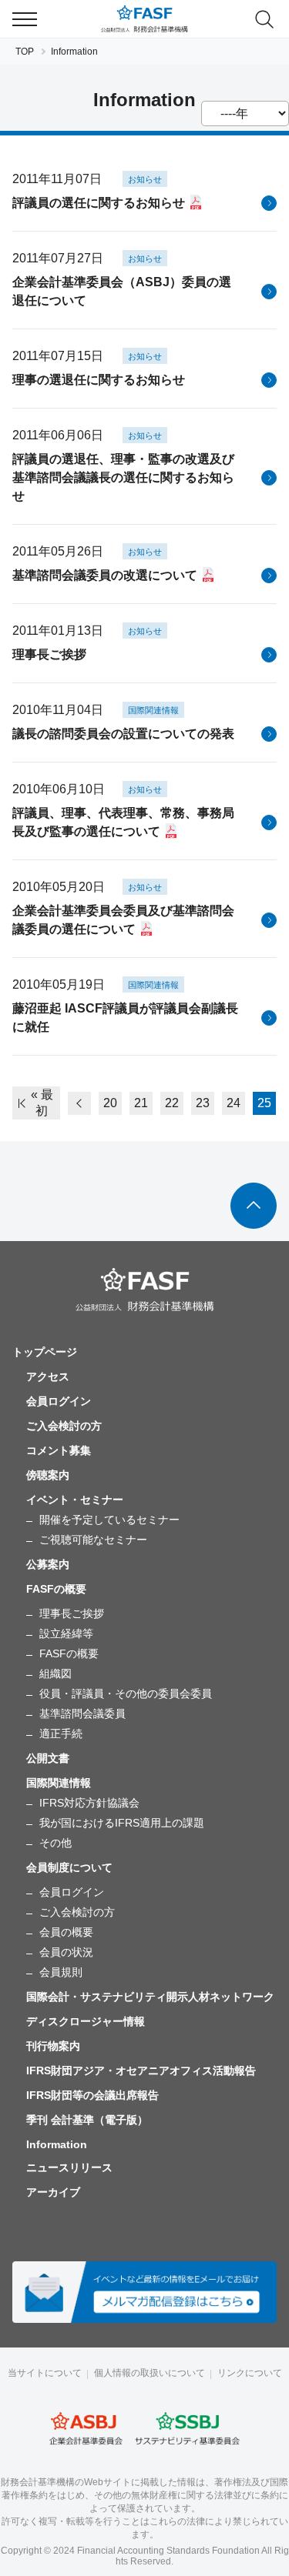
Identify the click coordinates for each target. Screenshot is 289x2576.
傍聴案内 (48, 1475)
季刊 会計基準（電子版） (87, 2120)
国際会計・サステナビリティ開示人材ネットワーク (150, 1997)
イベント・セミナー (75, 1500)
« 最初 (42, 1103)
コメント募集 (59, 1450)
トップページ (45, 1352)
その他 (55, 1843)
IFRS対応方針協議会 (89, 1803)
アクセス (48, 1376)
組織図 (55, 1673)
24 (234, 1103)
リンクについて (250, 2373)
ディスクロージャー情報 (86, 2021)
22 (172, 1103)
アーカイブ (53, 2192)
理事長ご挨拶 (72, 1613)
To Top (254, 1206)
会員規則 (61, 1972)
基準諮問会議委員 (82, 1713)
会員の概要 (66, 1932)
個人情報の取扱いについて (150, 2373)
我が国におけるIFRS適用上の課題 (122, 1823)
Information (57, 2144)
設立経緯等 (66, 1633)
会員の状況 (66, 1952)
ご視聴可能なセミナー (93, 1540)
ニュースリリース (69, 2167)
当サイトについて (45, 2373)
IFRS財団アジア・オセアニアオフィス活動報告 (141, 2070)
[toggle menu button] (25, 19)
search (264, 19)
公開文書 (48, 1758)
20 (110, 1103)
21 (141, 1103)
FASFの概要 (69, 1653)
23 (203, 1103)
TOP (25, 52)
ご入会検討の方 (64, 1426)
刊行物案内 (53, 2046)
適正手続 (61, 1733)
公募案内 (48, 1564)
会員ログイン (59, 1401)
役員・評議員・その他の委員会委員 (126, 1693)
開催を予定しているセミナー (109, 1520)
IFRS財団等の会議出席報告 (92, 2095)
